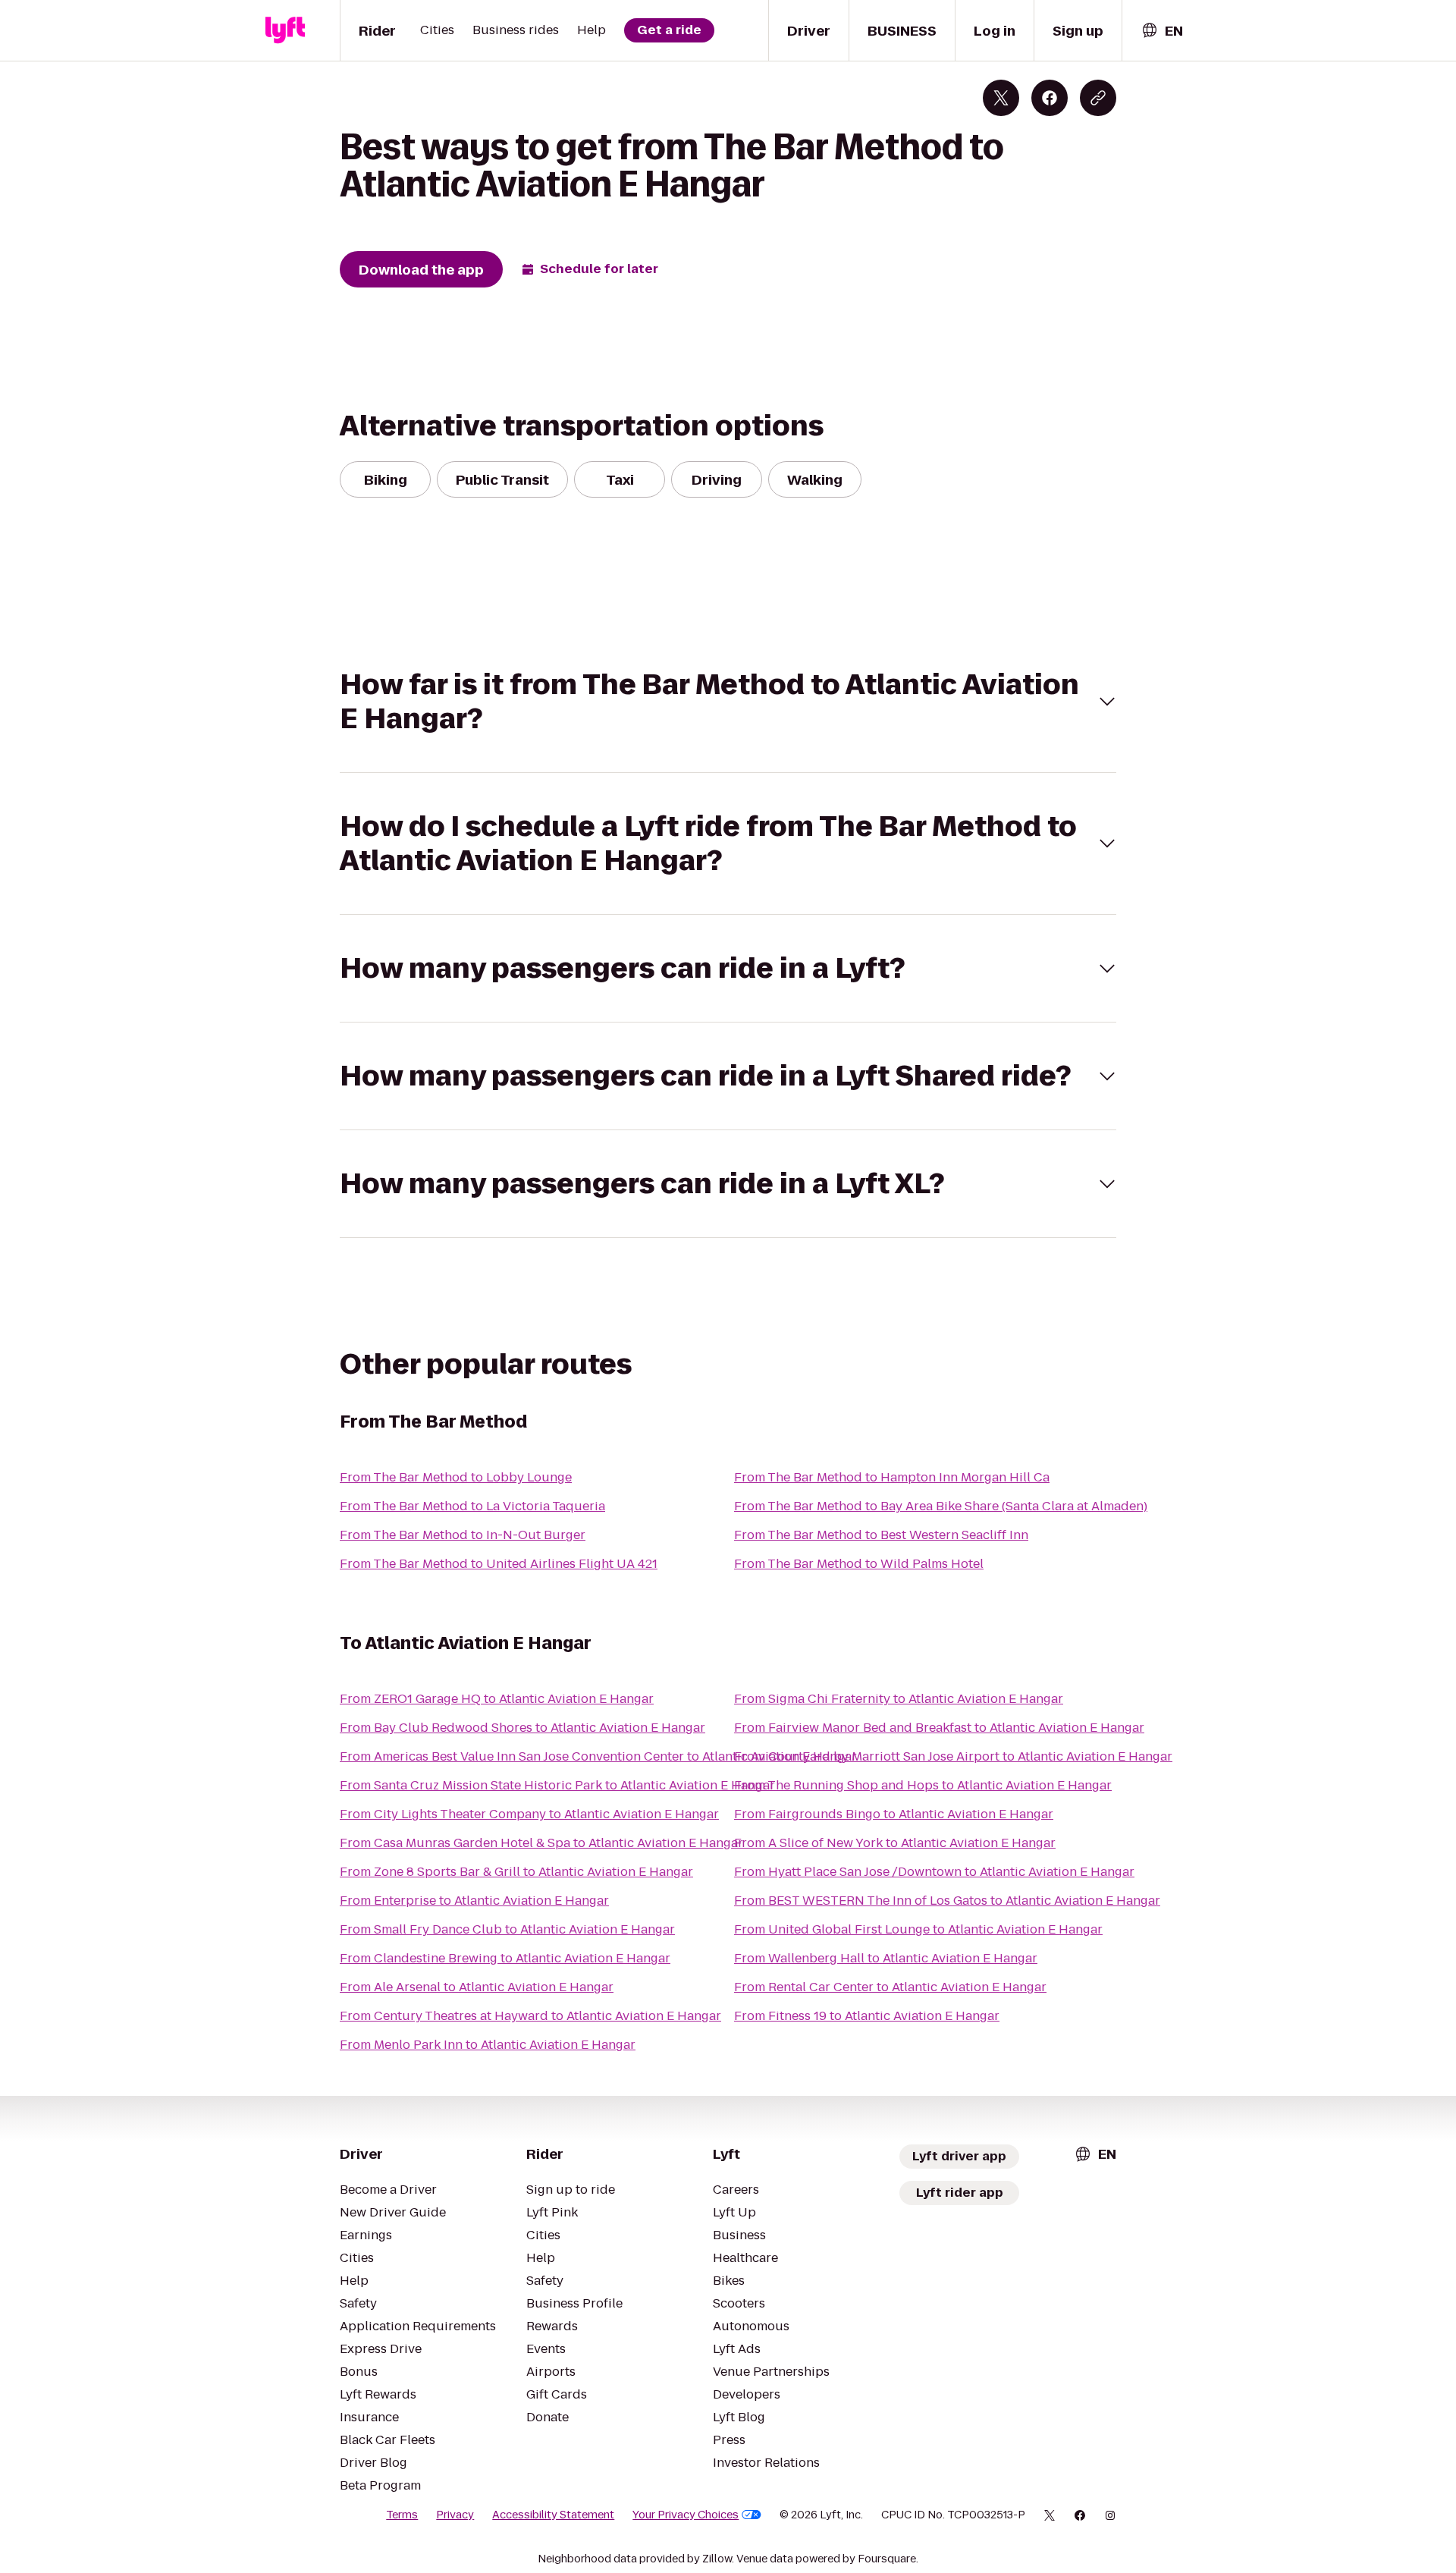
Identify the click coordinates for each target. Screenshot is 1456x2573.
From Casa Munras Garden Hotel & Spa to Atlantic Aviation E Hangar (541, 1843)
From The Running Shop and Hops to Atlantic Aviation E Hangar (923, 1785)
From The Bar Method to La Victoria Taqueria (472, 1506)
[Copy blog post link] (1098, 98)
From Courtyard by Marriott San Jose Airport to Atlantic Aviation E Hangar (953, 1756)
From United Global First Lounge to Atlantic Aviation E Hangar (918, 1929)
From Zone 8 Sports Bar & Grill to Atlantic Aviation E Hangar (516, 1872)
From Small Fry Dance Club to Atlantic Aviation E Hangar (507, 1929)
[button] (728, 702)
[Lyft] (285, 30)
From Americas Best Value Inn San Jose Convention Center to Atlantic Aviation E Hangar (598, 1756)
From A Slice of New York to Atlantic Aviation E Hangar (895, 1843)
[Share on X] (1001, 98)
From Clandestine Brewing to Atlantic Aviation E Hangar (505, 1958)
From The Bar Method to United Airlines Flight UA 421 (499, 1564)
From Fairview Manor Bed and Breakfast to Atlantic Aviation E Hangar (939, 1728)
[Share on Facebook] (1050, 98)
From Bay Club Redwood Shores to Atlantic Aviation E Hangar (522, 1728)
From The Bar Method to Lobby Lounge (456, 1477)
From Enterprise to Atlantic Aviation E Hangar (474, 1901)
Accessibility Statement (553, 2515)
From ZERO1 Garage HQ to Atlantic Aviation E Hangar (497, 1699)
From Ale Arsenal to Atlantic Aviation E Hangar (477, 1987)
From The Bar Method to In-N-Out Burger (463, 1535)
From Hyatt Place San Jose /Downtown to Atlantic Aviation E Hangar (934, 1872)
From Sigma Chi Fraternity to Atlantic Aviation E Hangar (899, 1699)
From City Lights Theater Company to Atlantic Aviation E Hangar (529, 1814)
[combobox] (1162, 31)
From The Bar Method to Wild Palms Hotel (859, 1564)
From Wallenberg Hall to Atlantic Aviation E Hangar (886, 1958)
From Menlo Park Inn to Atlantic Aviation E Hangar (488, 2045)
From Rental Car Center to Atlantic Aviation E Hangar (890, 1987)
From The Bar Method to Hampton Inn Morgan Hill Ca (892, 1477)
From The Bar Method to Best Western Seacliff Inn (881, 1535)
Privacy (455, 2515)
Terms (402, 2515)
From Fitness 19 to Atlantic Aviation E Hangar (867, 2016)
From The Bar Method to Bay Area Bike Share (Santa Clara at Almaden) (941, 1506)
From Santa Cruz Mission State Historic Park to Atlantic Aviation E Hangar (557, 1785)
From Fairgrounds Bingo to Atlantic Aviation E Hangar (894, 1814)
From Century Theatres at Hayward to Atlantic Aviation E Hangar (530, 2016)
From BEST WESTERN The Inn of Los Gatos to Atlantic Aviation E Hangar (947, 1901)
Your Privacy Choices (686, 2515)
